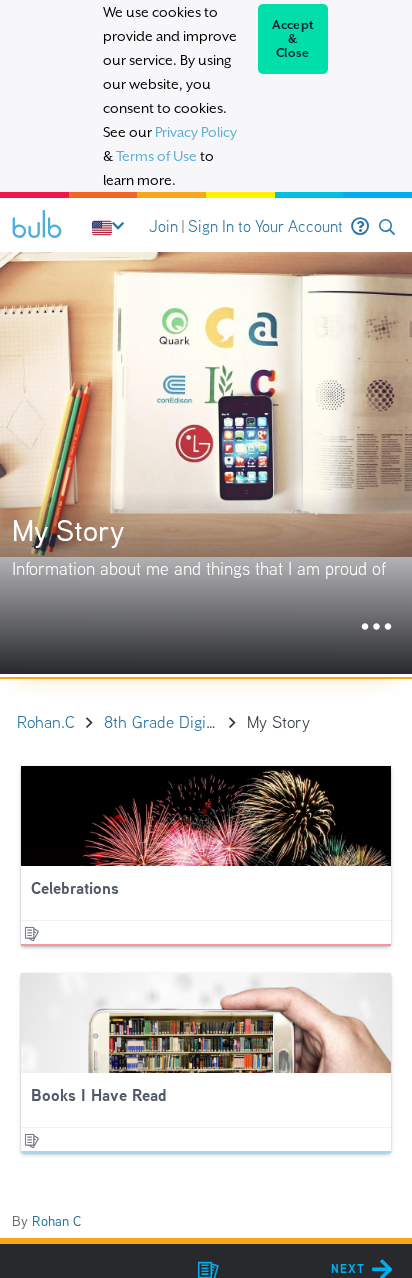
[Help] (360, 227)
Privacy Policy (196, 132)
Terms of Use (156, 156)
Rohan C (56, 1221)
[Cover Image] (206, 463)
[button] (387, 227)
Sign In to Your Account (265, 226)
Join (163, 226)
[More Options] (376, 627)
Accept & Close (293, 39)
